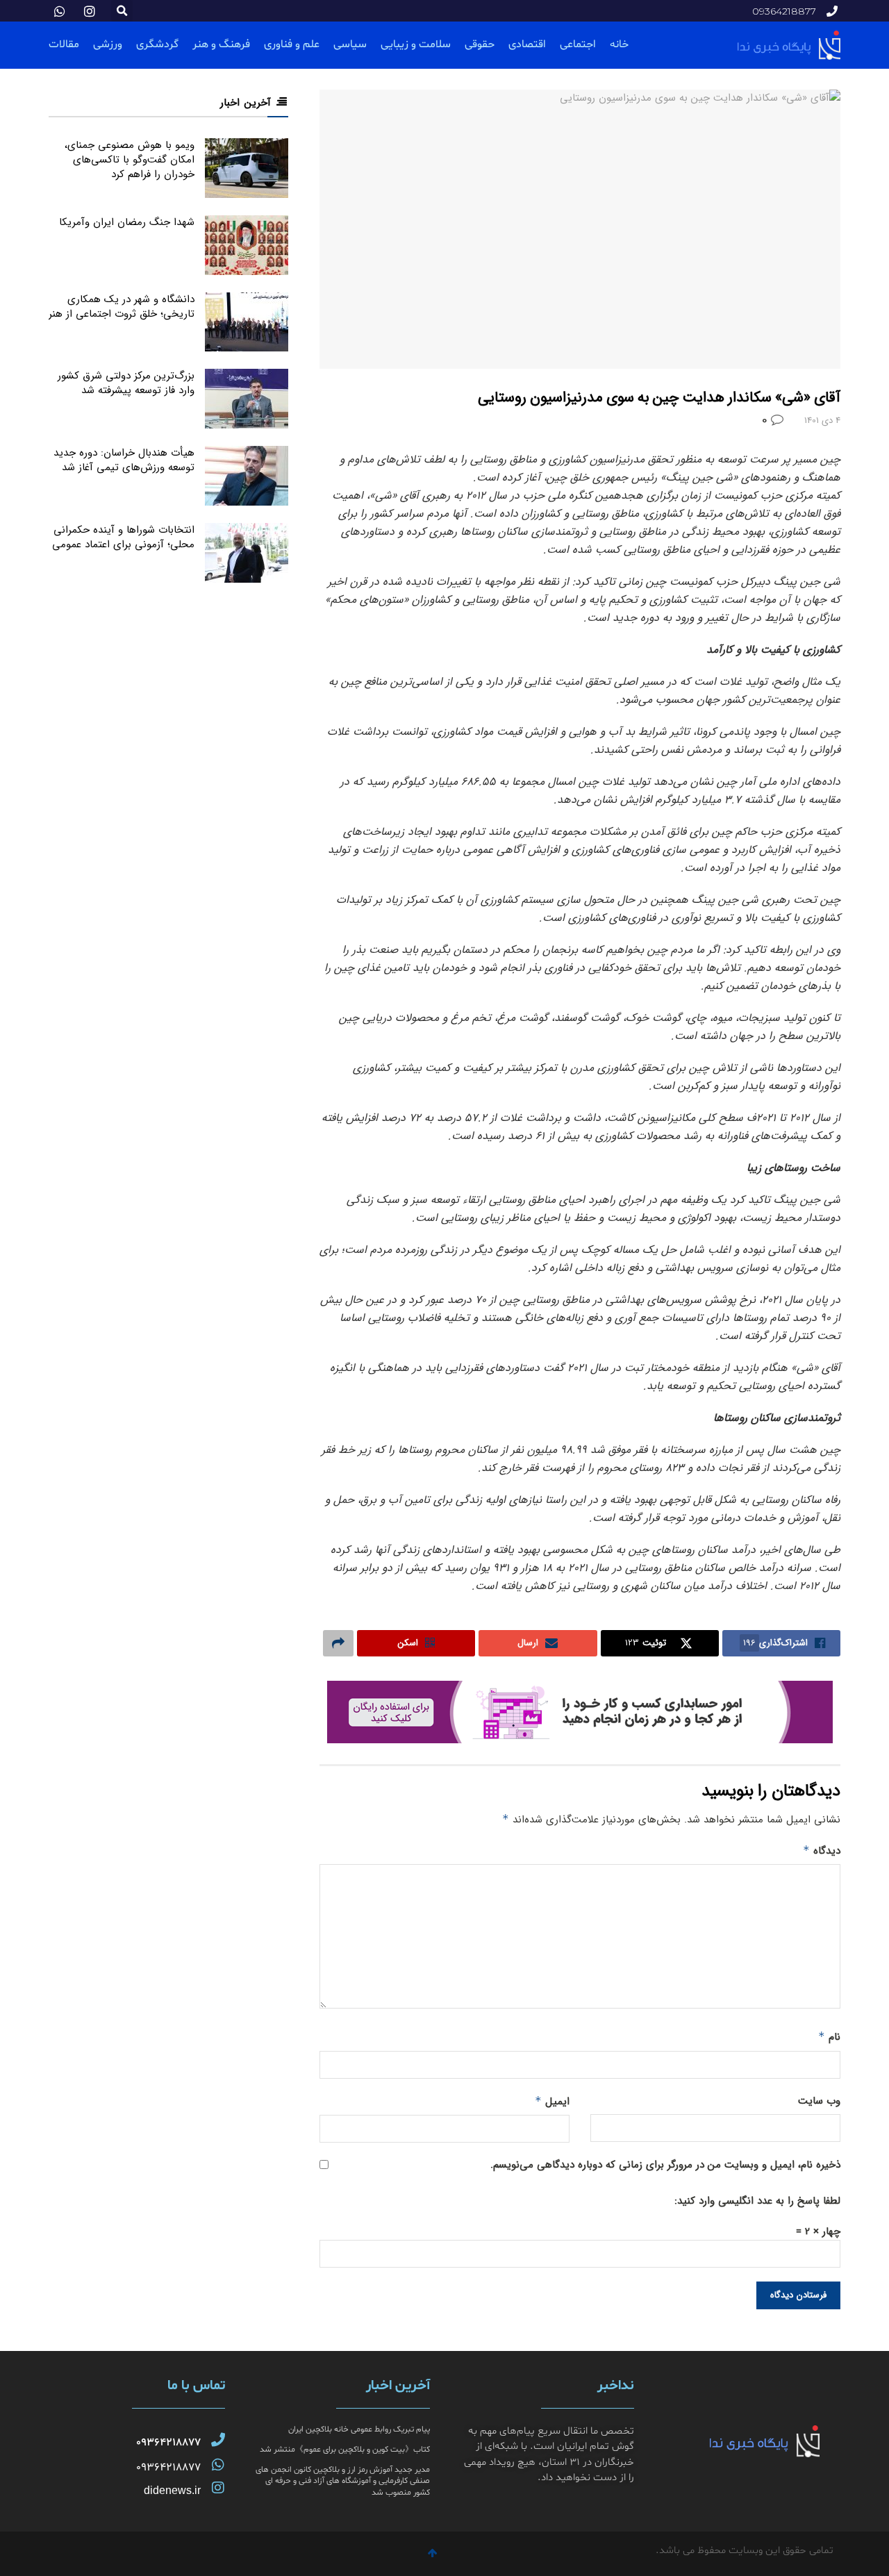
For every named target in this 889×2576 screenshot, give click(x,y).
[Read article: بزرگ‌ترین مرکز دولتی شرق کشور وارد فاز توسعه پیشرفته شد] (247, 399)
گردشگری (157, 44)
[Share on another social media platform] (338, 1643)
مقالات (64, 44)
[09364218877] (218, 2440)
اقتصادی (527, 44)
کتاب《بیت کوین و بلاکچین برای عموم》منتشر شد (345, 2450)
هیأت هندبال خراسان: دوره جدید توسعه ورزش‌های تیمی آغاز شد (124, 460)
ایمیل (552, 2102)
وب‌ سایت (819, 2101)
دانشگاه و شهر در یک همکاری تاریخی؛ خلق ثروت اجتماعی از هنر (122, 307)
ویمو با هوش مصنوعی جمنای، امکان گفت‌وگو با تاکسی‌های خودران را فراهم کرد (130, 160)
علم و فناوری (292, 44)
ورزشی (108, 44)
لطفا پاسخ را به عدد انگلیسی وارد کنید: (757, 2201)
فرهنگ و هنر (221, 44)
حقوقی (480, 44)
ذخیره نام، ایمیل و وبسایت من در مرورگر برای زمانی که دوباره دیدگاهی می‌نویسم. (665, 2165)
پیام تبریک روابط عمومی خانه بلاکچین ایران (359, 2429)
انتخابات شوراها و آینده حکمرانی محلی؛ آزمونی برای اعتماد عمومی (123, 537)
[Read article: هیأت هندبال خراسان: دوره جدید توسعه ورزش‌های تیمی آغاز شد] (247, 476)
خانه (619, 44)
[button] (122, 11)
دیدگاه (822, 1851)
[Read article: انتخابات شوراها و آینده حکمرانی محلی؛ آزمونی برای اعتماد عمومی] (247, 553)
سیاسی (350, 44)
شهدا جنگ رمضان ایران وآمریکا (127, 222)
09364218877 (168, 2443)
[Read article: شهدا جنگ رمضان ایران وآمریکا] (247, 245)
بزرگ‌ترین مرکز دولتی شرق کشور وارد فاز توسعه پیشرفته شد (126, 383)
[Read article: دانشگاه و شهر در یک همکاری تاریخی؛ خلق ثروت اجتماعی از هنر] (247, 322)
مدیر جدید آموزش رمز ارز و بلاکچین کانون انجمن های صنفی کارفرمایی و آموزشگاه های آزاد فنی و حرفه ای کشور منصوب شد (343, 2482)
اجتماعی (578, 44)
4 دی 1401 (822, 421)
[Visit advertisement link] (580, 1712)
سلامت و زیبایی (416, 44)
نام (829, 2037)
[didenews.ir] (218, 2488)
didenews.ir (172, 2490)
